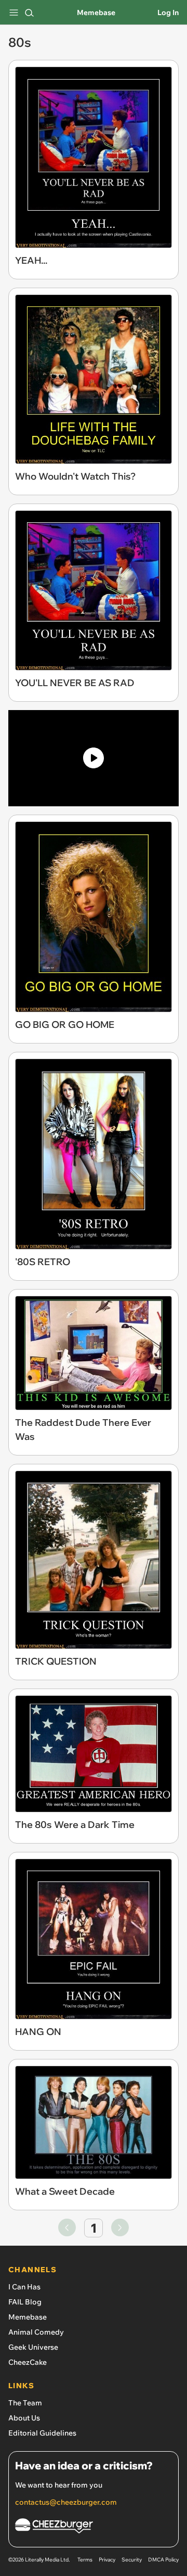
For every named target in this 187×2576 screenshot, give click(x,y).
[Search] (29, 12)
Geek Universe (33, 2347)
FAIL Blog (25, 2302)
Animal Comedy (36, 2332)
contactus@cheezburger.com (66, 2502)
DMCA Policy (163, 2560)
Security (132, 2560)
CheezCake (28, 2362)
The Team (25, 2403)
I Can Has (24, 2287)
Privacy (107, 2560)
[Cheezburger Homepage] (94, 2527)
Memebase (96, 12)
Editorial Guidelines (42, 2433)
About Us (24, 2418)
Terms (85, 2560)
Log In (168, 12)
